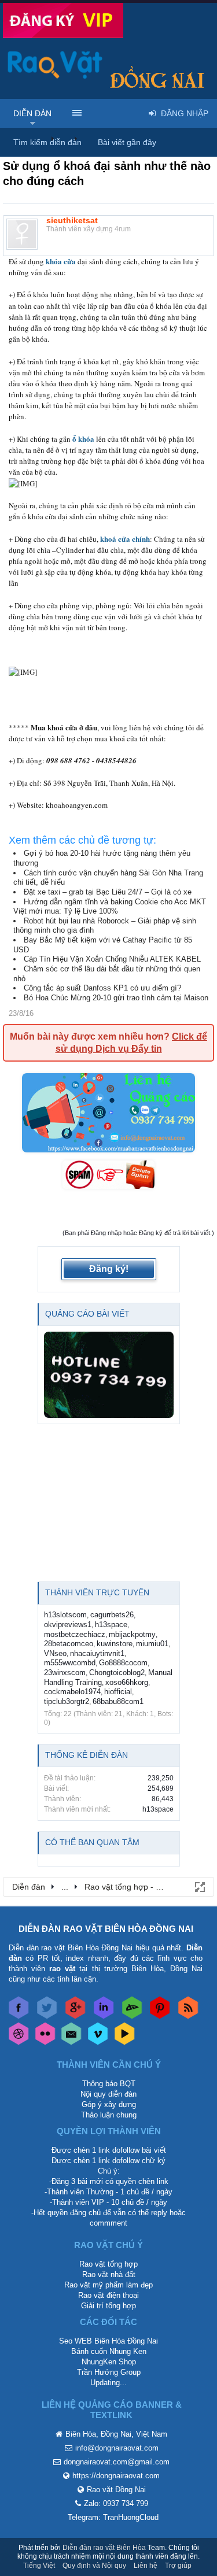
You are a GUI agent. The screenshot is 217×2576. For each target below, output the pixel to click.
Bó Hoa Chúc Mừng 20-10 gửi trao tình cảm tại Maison (116, 998)
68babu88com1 (118, 1701)
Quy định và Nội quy (94, 2566)
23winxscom (65, 1673)
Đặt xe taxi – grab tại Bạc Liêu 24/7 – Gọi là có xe (108, 892)
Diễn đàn (32, 113)
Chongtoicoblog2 (117, 1673)
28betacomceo (69, 1644)
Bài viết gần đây (127, 142)
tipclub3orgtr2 (67, 1701)
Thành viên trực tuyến (97, 1592)
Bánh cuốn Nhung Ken (109, 2351)
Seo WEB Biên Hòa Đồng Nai (108, 2341)
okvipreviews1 (68, 1625)
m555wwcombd (70, 1663)
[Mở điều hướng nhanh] (199, 1886)
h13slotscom (65, 1615)
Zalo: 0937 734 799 (116, 2503)
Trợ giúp (178, 2566)
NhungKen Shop (109, 2362)
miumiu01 (152, 1644)
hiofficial (118, 1692)
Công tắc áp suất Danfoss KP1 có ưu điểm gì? (102, 988)
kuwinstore (115, 1644)
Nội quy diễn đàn (108, 2094)
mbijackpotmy (132, 1634)
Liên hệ (146, 2566)
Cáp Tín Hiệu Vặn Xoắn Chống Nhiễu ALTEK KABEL (112, 959)
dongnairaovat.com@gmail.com (117, 2462)
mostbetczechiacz (75, 1634)
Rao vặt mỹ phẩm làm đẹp (108, 2285)
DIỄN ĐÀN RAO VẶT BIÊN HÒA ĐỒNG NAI (106, 1929)
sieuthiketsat (72, 220)
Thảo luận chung (109, 2115)
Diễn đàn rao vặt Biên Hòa (104, 2548)
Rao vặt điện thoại (108, 2295)
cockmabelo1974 (72, 1692)
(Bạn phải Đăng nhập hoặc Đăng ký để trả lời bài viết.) (138, 1233)
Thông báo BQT (109, 2084)
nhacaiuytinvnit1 (97, 1653)
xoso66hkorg (127, 1682)
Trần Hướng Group (109, 2372)
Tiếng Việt (39, 2566)
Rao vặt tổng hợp (108, 2264)
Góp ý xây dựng (109, 2104)
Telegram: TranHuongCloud (113, 2517)
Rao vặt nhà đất (109, 2274)
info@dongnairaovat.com (117, 2448)
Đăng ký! (109, 1269)
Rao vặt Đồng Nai (116, 2490)
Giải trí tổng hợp (108, 2306)
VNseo (55, 1653)
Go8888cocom (123, 1663)
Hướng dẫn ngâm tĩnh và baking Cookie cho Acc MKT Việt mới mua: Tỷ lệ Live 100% (110, 907)
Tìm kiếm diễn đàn (47, 142)
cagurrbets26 (112, 1615)
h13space (111, 1625)
